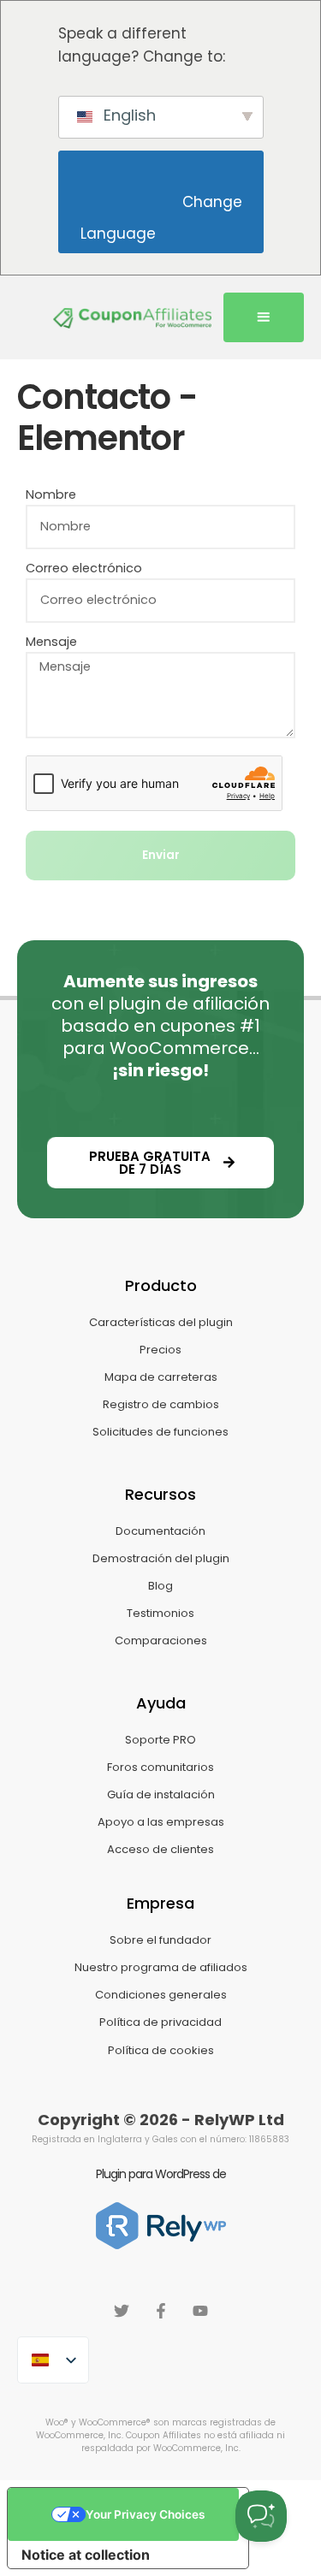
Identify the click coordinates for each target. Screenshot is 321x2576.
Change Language (163, 218)
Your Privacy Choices (145, 2514)
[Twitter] (122, 2311)
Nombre (51, 494)
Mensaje (51, 642)
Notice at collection (86, 2555)
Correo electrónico (84, 568)
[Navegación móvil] (264, 317)
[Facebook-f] (161, 2311)
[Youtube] (200, 2311)
